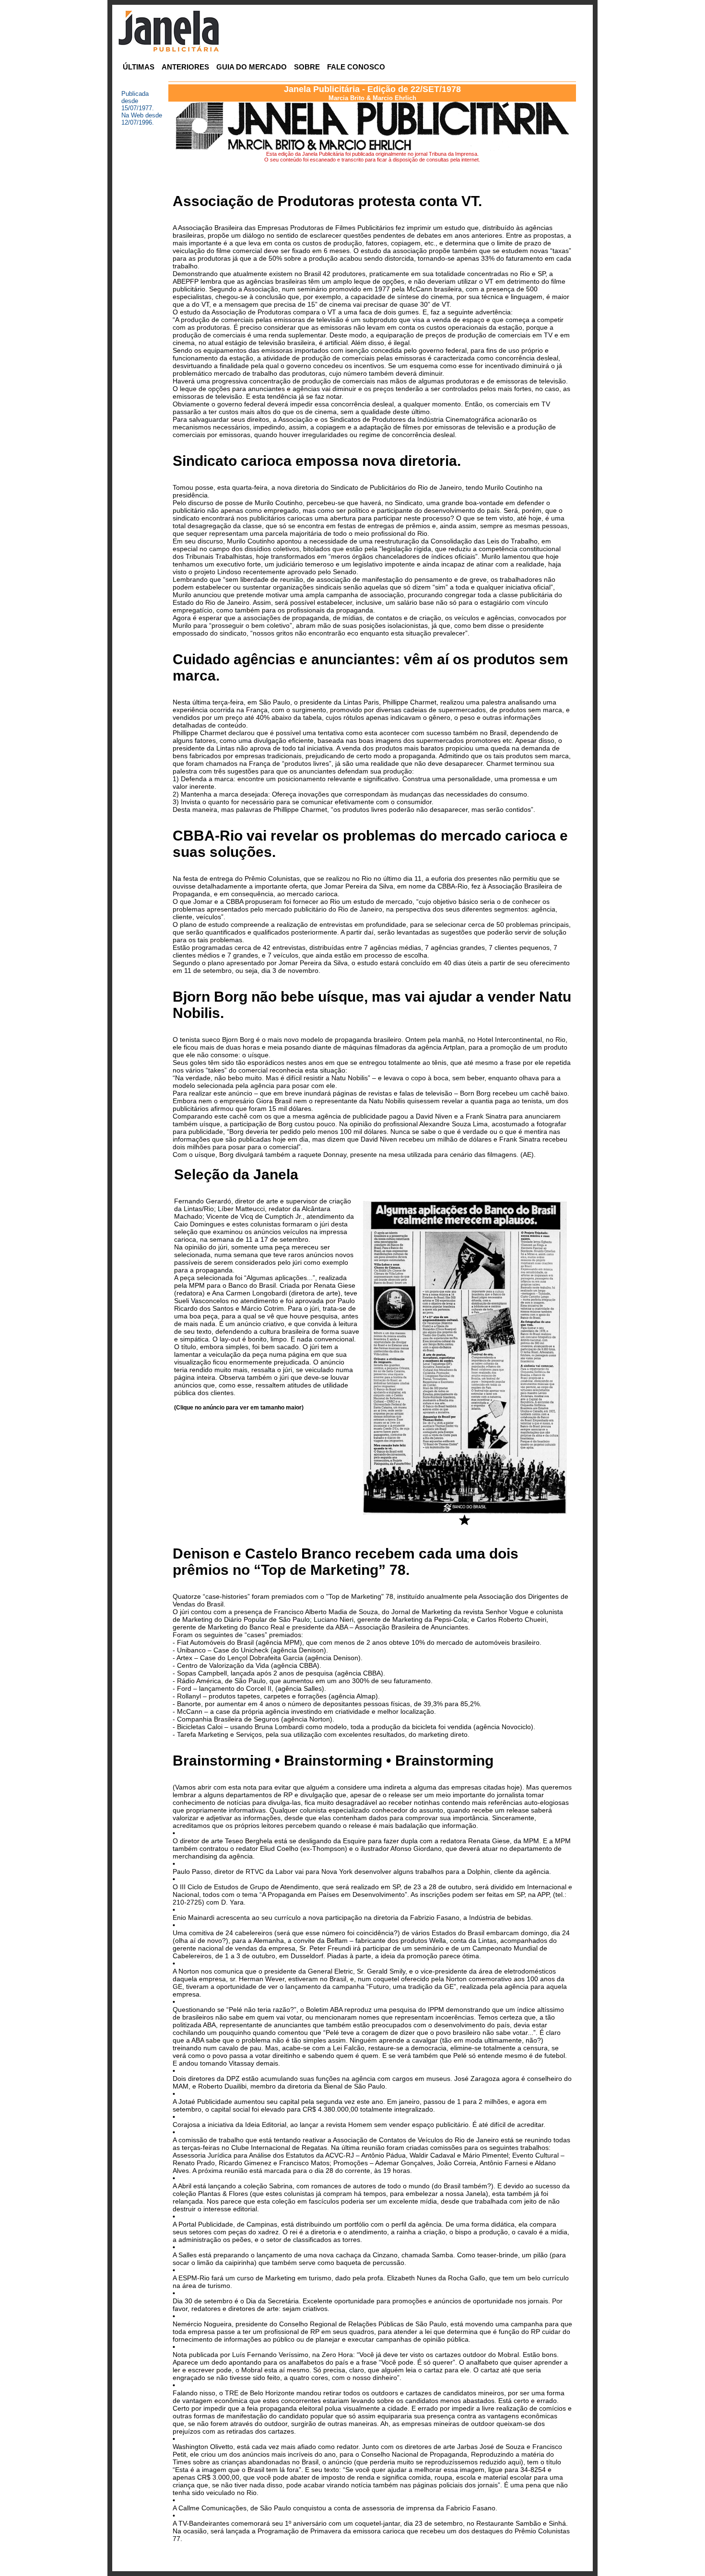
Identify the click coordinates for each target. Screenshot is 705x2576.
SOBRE (307, 67)
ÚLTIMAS (139, 67)
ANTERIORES (185, 67)
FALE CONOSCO (356, 67)
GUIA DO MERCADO (252, 67)
